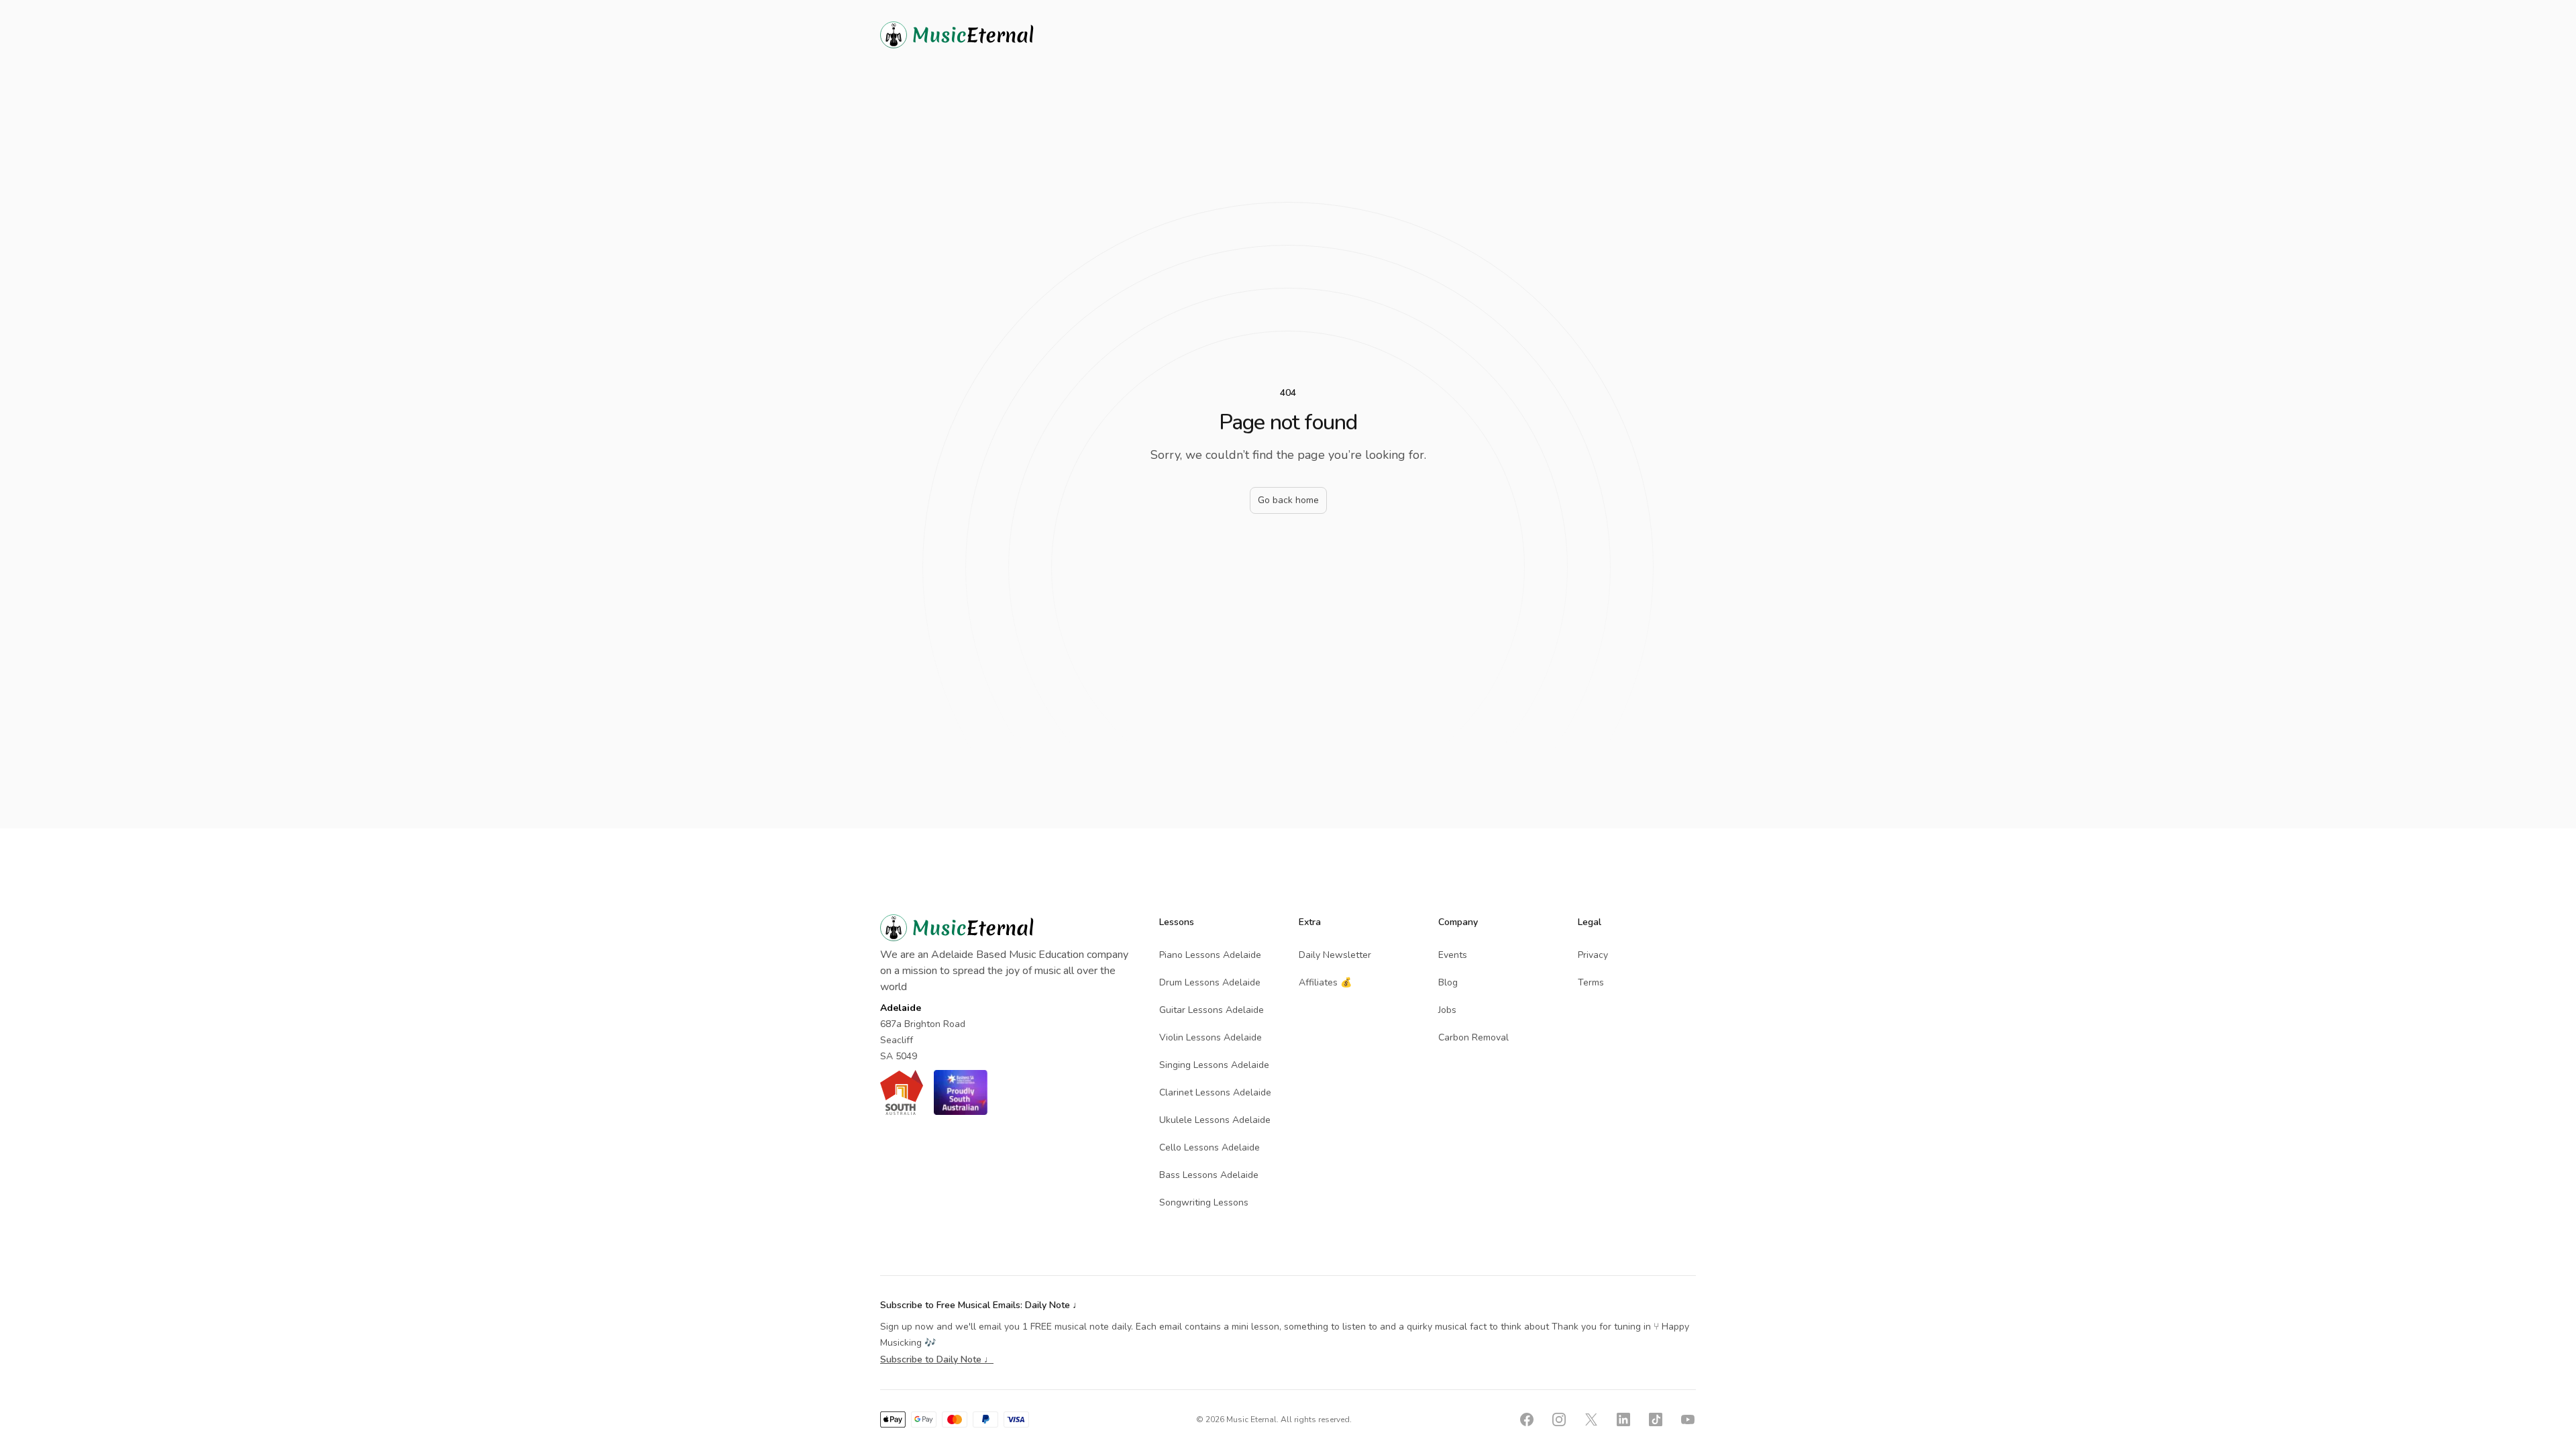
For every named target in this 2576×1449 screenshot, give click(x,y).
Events (1453, 955)
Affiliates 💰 (1325, 982)
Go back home (1288, 500)
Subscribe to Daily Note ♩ (937, 1359)
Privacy (1593, 955)
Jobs (1447, 1010)
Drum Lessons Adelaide (1210, 982)
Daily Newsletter (1335, 955)
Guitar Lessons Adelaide (1212, 1010)
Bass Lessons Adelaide (1209, 1175)
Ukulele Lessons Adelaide (1215, 1120)
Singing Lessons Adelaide (1214, 1065)
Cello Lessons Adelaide (1210, 1147)
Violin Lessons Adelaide (1211, 1037)
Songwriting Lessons (1204, 1202)
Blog (1448, 982)
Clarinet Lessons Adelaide (1215, 1092)
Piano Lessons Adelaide (1210, 955)
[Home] (981, 35)
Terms (1591, 982)
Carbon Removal (1473, 1037)
